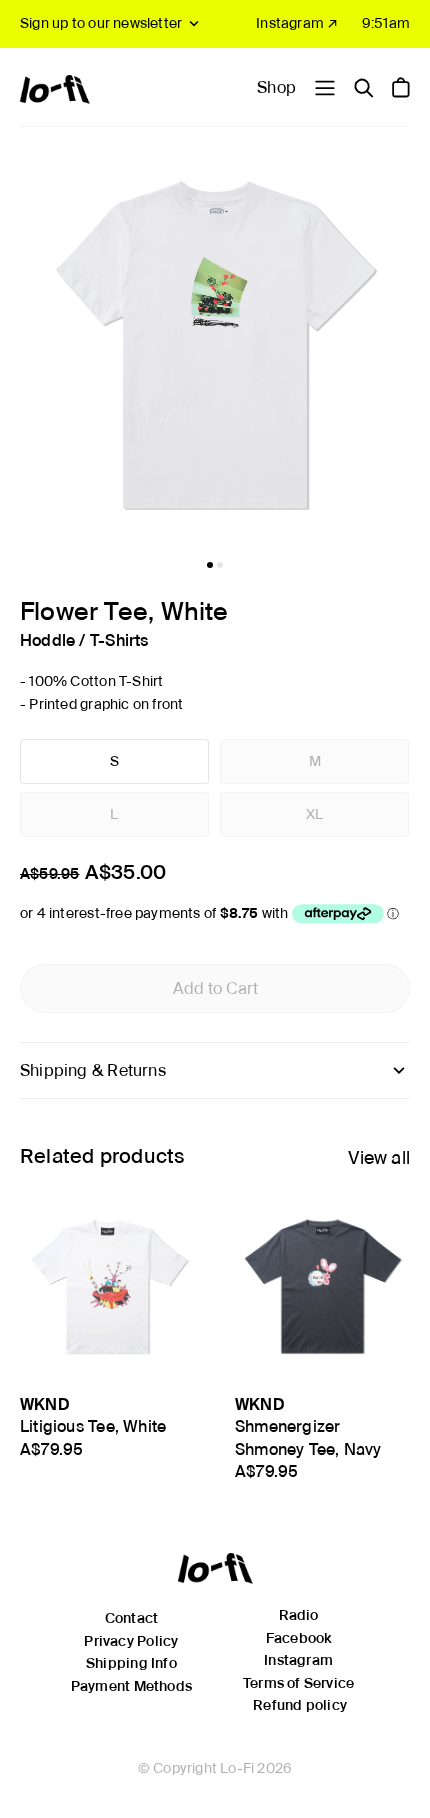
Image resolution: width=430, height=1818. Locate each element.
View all (379, 1157)
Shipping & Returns (93, 1070)
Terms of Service (298, 1683)
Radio (299, 1615)
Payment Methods (131, 1686)
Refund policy (300, 1705)
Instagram (298, 1660)
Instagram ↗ (297, 23)
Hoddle (47, 640)
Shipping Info (131, 1663)
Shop (276, 87)
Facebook (299, 1638)
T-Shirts (119, 640)
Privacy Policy (131, 1641)
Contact (131, 1618)
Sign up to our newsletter (101, 23)
